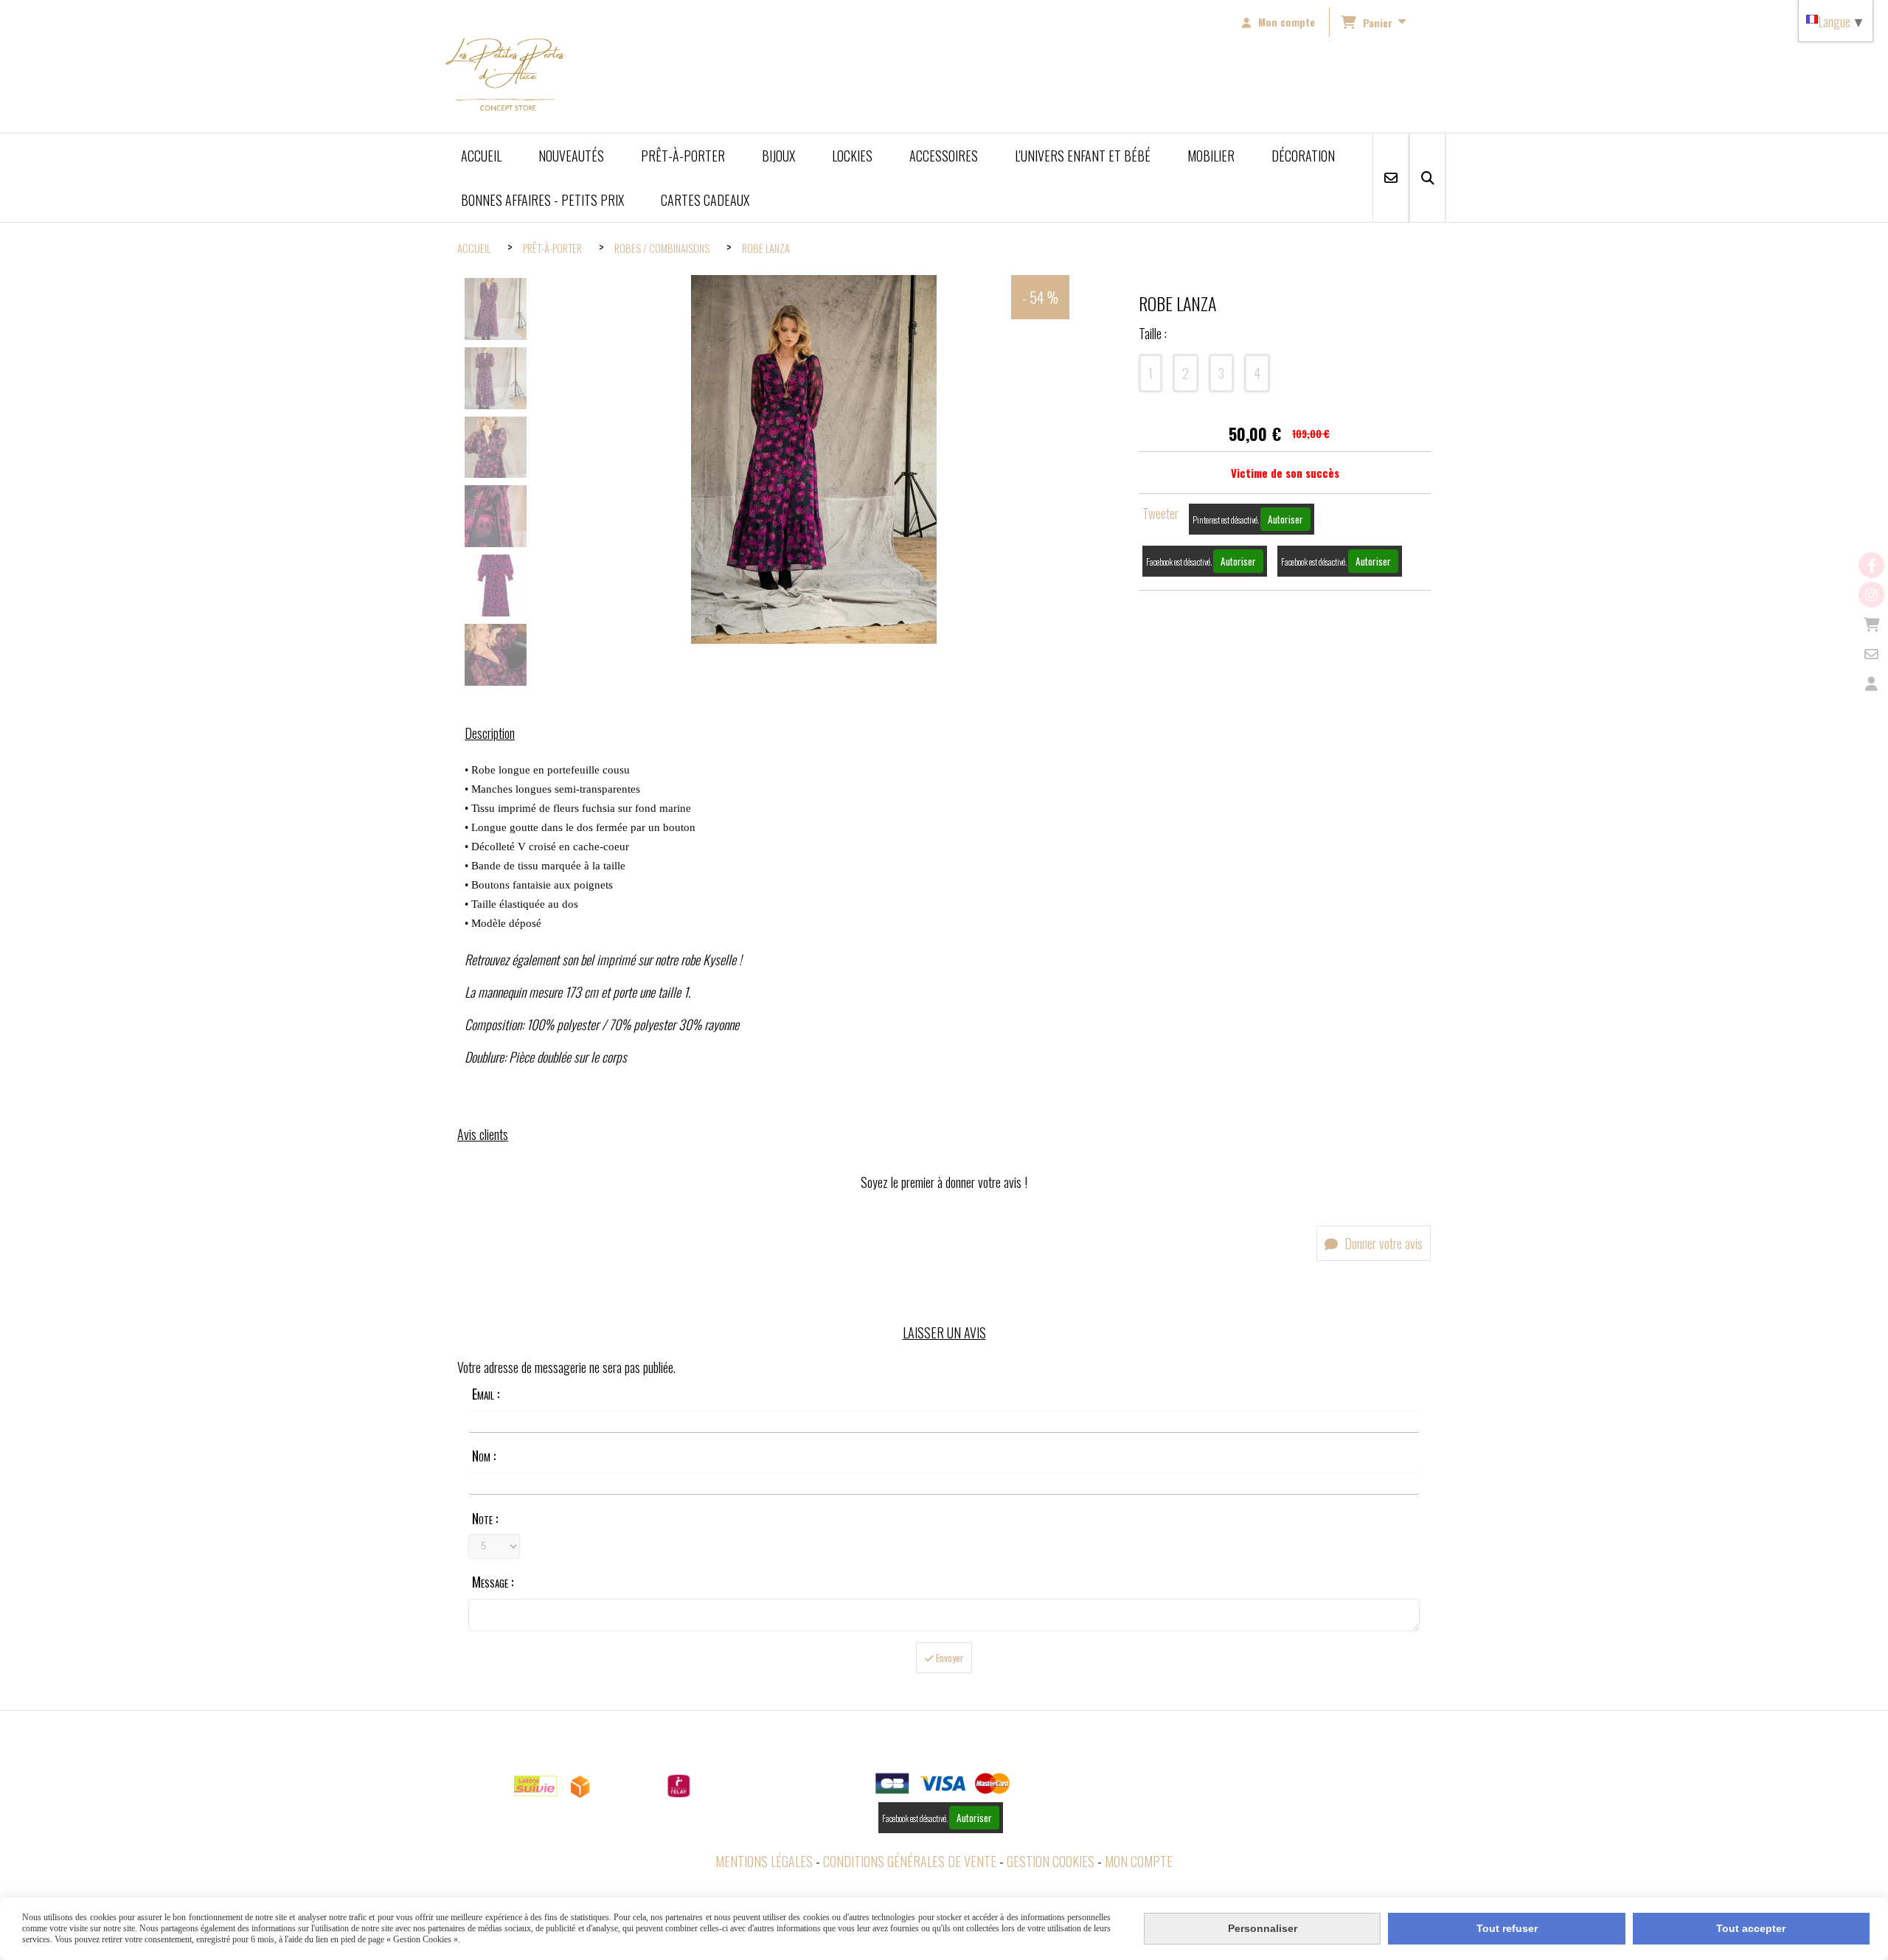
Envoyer (949, 1658)
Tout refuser (1507, 1928)
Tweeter (1160, 513)
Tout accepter (1751, 1928)
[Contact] (1871, 654)
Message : (493, 1582)
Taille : (1153, 333)
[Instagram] (1871, 595)
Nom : (484, 1456)
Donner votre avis (1382, 1243)
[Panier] (1871, 624)
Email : (486, 1394)
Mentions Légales (764, 1861)
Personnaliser (1263, 1928)
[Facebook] (1871, 565)
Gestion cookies (1051, 1861)
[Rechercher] (1427, 178)
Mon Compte (1139, 1861)
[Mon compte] (1871, 683)
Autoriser (1285, 519)
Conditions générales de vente (910, 1861)
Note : (485, 1518)
